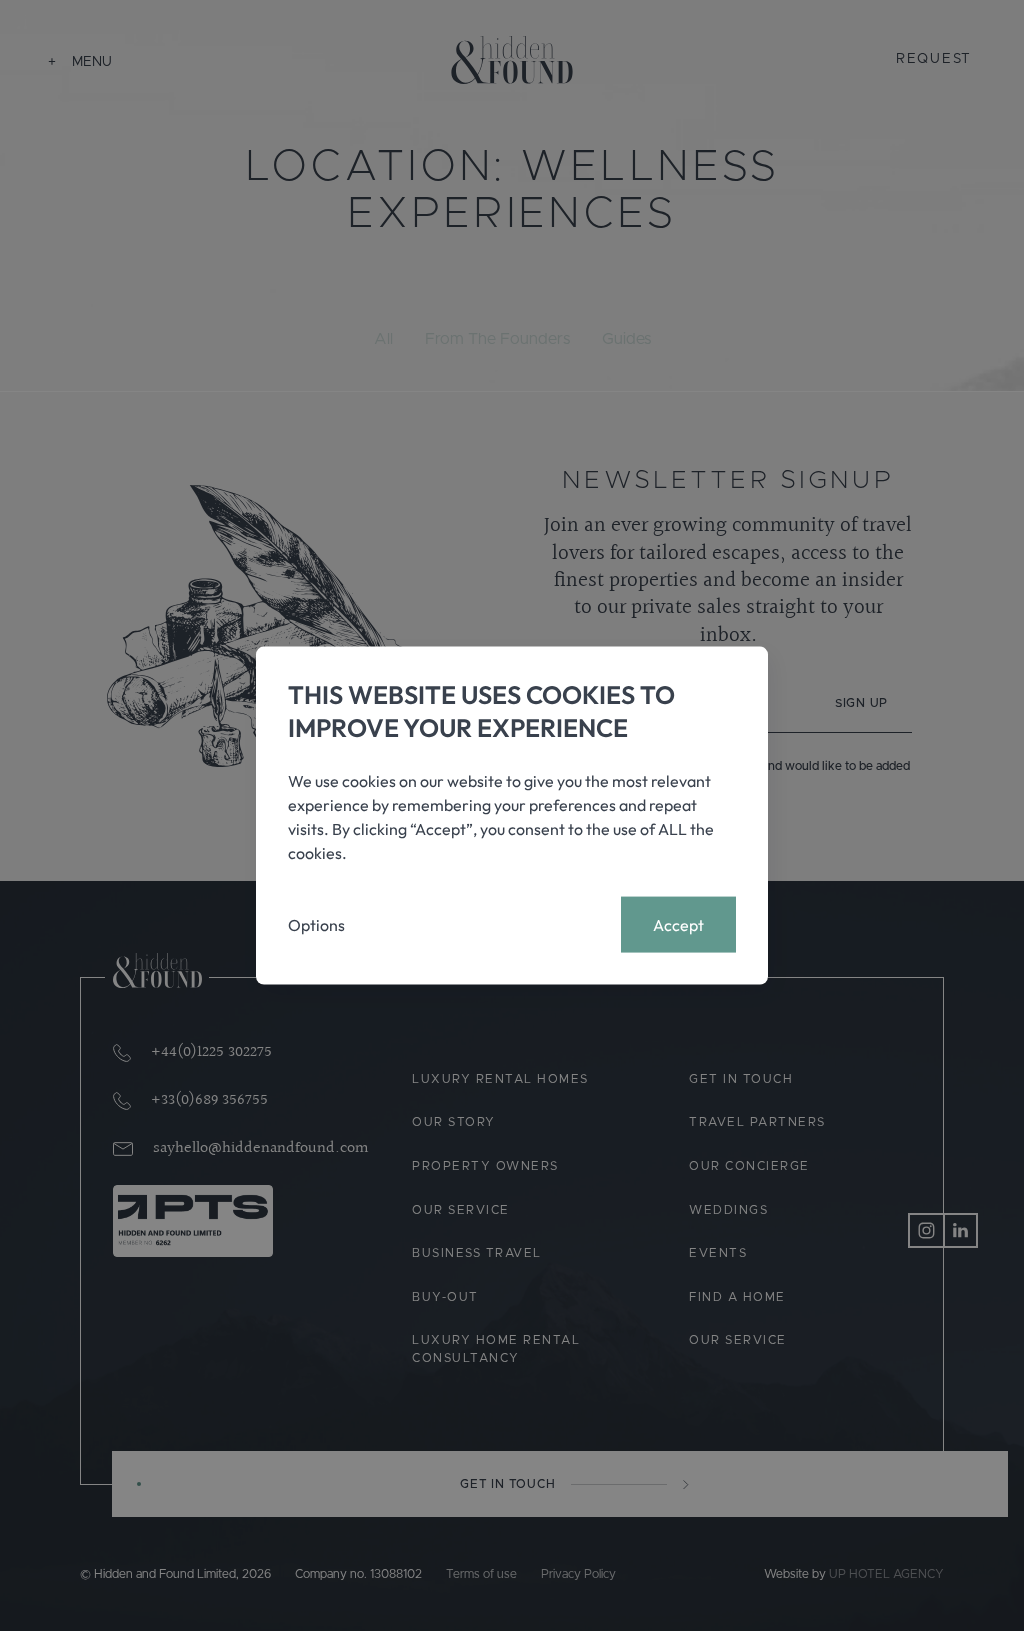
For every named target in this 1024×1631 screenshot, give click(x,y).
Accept (678, 925)
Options (316, 925)
